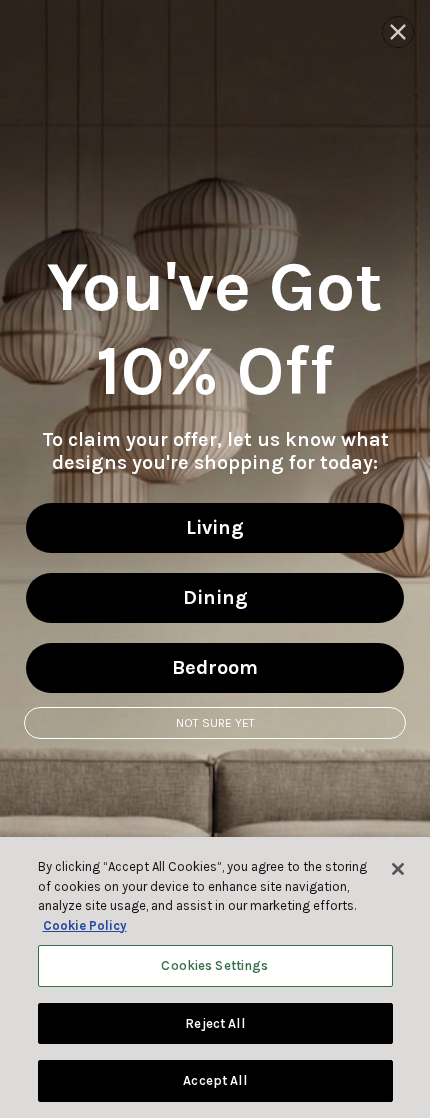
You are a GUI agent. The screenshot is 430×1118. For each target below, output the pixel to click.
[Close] (398, 869)
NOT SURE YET (215, 723)
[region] (215, 977)
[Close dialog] (398, 32)
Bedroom (215, 667)
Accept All (214, 1080)
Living (215, 527)
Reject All (214, 1023)
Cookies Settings (214, 965)
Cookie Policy (85, 925)
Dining (215, 597)
